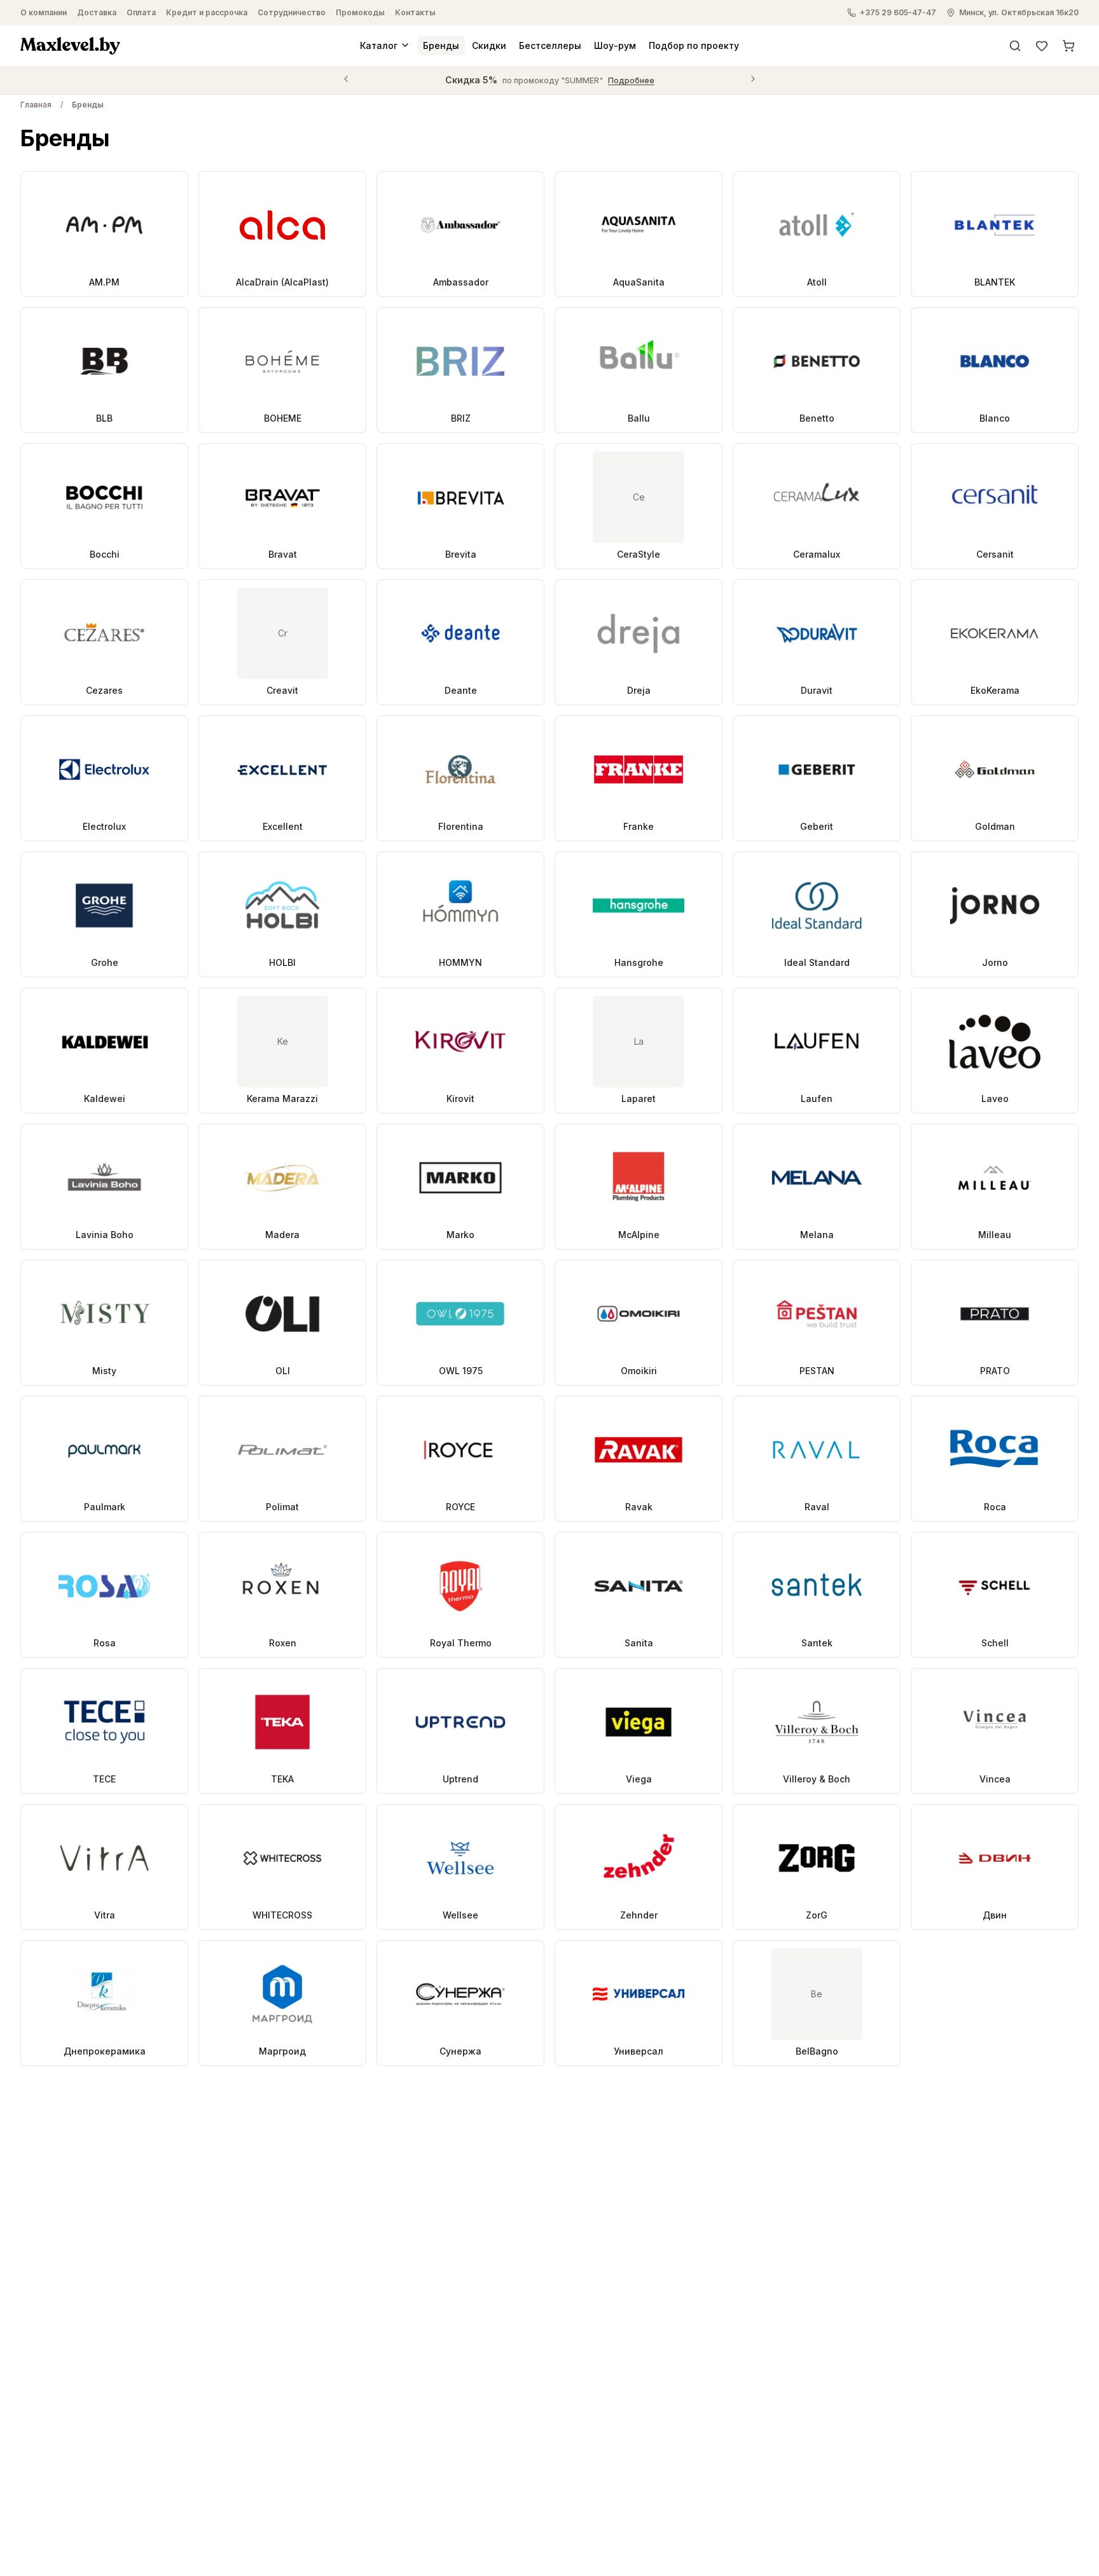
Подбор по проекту (694, 45)
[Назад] (346, 80)
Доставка (97, 12)
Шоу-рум (615, 45)
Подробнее (631, 80)
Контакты (415, 12)
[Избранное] (1042, 45)
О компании (44, 12)
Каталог (379, 45)
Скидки (489, 45)
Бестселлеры (550, 45)
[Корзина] (1068, 45)
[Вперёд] (753, 80)
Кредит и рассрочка (207, 12)
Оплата (141, 12)
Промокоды (360, 12)
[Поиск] (1015, 45)
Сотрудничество (292, 12)
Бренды (441, 45)
